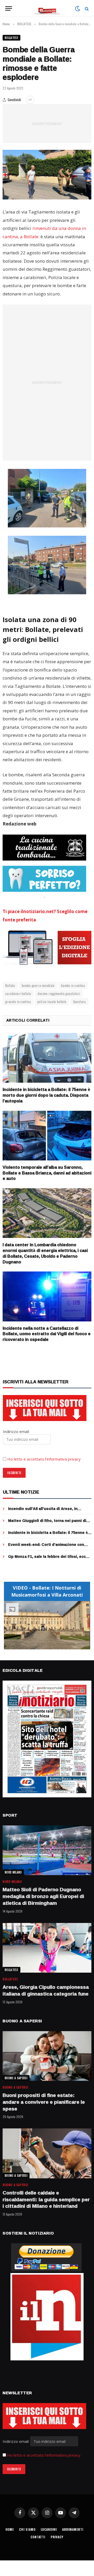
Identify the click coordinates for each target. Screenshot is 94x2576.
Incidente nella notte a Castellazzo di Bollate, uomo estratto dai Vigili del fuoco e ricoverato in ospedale (47, 1334)
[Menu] (9, 8)
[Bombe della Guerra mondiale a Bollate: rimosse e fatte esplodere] (47, 175)
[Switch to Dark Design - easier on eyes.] (78, 9)
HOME (10, 2529)
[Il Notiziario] (47, 8)
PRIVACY (57, 2537)
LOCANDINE (49, 2529)
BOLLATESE (11, 38)
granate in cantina (18, 1002)
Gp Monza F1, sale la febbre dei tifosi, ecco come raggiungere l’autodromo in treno (48, 1559)
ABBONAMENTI (73, 2529)
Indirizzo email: (16, 2441)
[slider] (41, 1645)
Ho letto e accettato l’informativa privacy (44, 1459)
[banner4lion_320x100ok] (44, 848)
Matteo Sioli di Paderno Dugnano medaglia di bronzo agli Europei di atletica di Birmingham (43, 1896)
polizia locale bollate (52, 1002)
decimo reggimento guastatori (59, 993)
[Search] (86, 8)
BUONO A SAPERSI (16, 2078)
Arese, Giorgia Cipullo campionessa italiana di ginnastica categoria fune (46, 1990)
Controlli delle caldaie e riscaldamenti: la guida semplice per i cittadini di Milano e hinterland (46, 2199)
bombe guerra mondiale (38, 985)
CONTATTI (38, 2537)
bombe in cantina (73, 985)
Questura (80, 1002)
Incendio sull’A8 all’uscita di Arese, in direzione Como (43, 1511)
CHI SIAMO (27, 2529)
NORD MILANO (13, 1872)
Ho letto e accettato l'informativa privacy (44, 2455)
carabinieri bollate (18, 993)
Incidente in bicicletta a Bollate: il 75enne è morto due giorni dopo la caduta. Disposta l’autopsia (46, 1095)
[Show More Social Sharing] (30, 100)
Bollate (10, 985)
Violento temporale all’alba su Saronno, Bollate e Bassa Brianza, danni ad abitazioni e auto (47, 1173)
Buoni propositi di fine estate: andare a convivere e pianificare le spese (44, 2102)
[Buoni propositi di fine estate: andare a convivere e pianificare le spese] (47, 2056)
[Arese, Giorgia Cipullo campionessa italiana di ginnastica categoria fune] (47, 1948)
